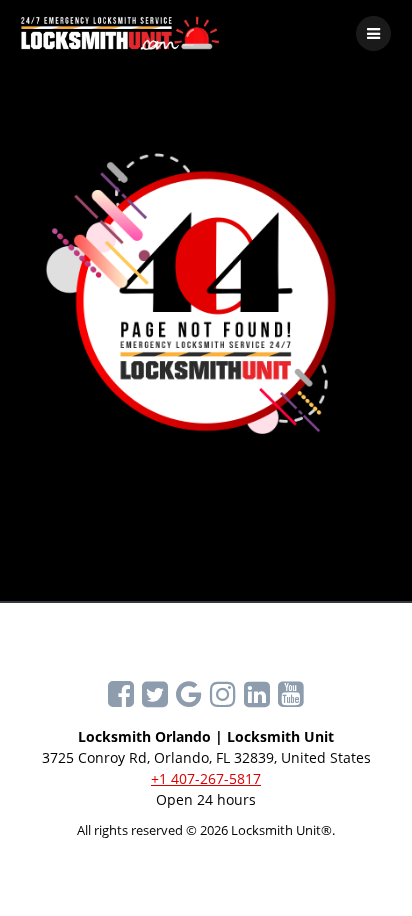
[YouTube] (291, 693)
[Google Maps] (189, 693)
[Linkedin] (257, 693)
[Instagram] (223, 693)
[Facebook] (121, 693)
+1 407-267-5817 (206, 778)
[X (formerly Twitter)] (155, 693)
